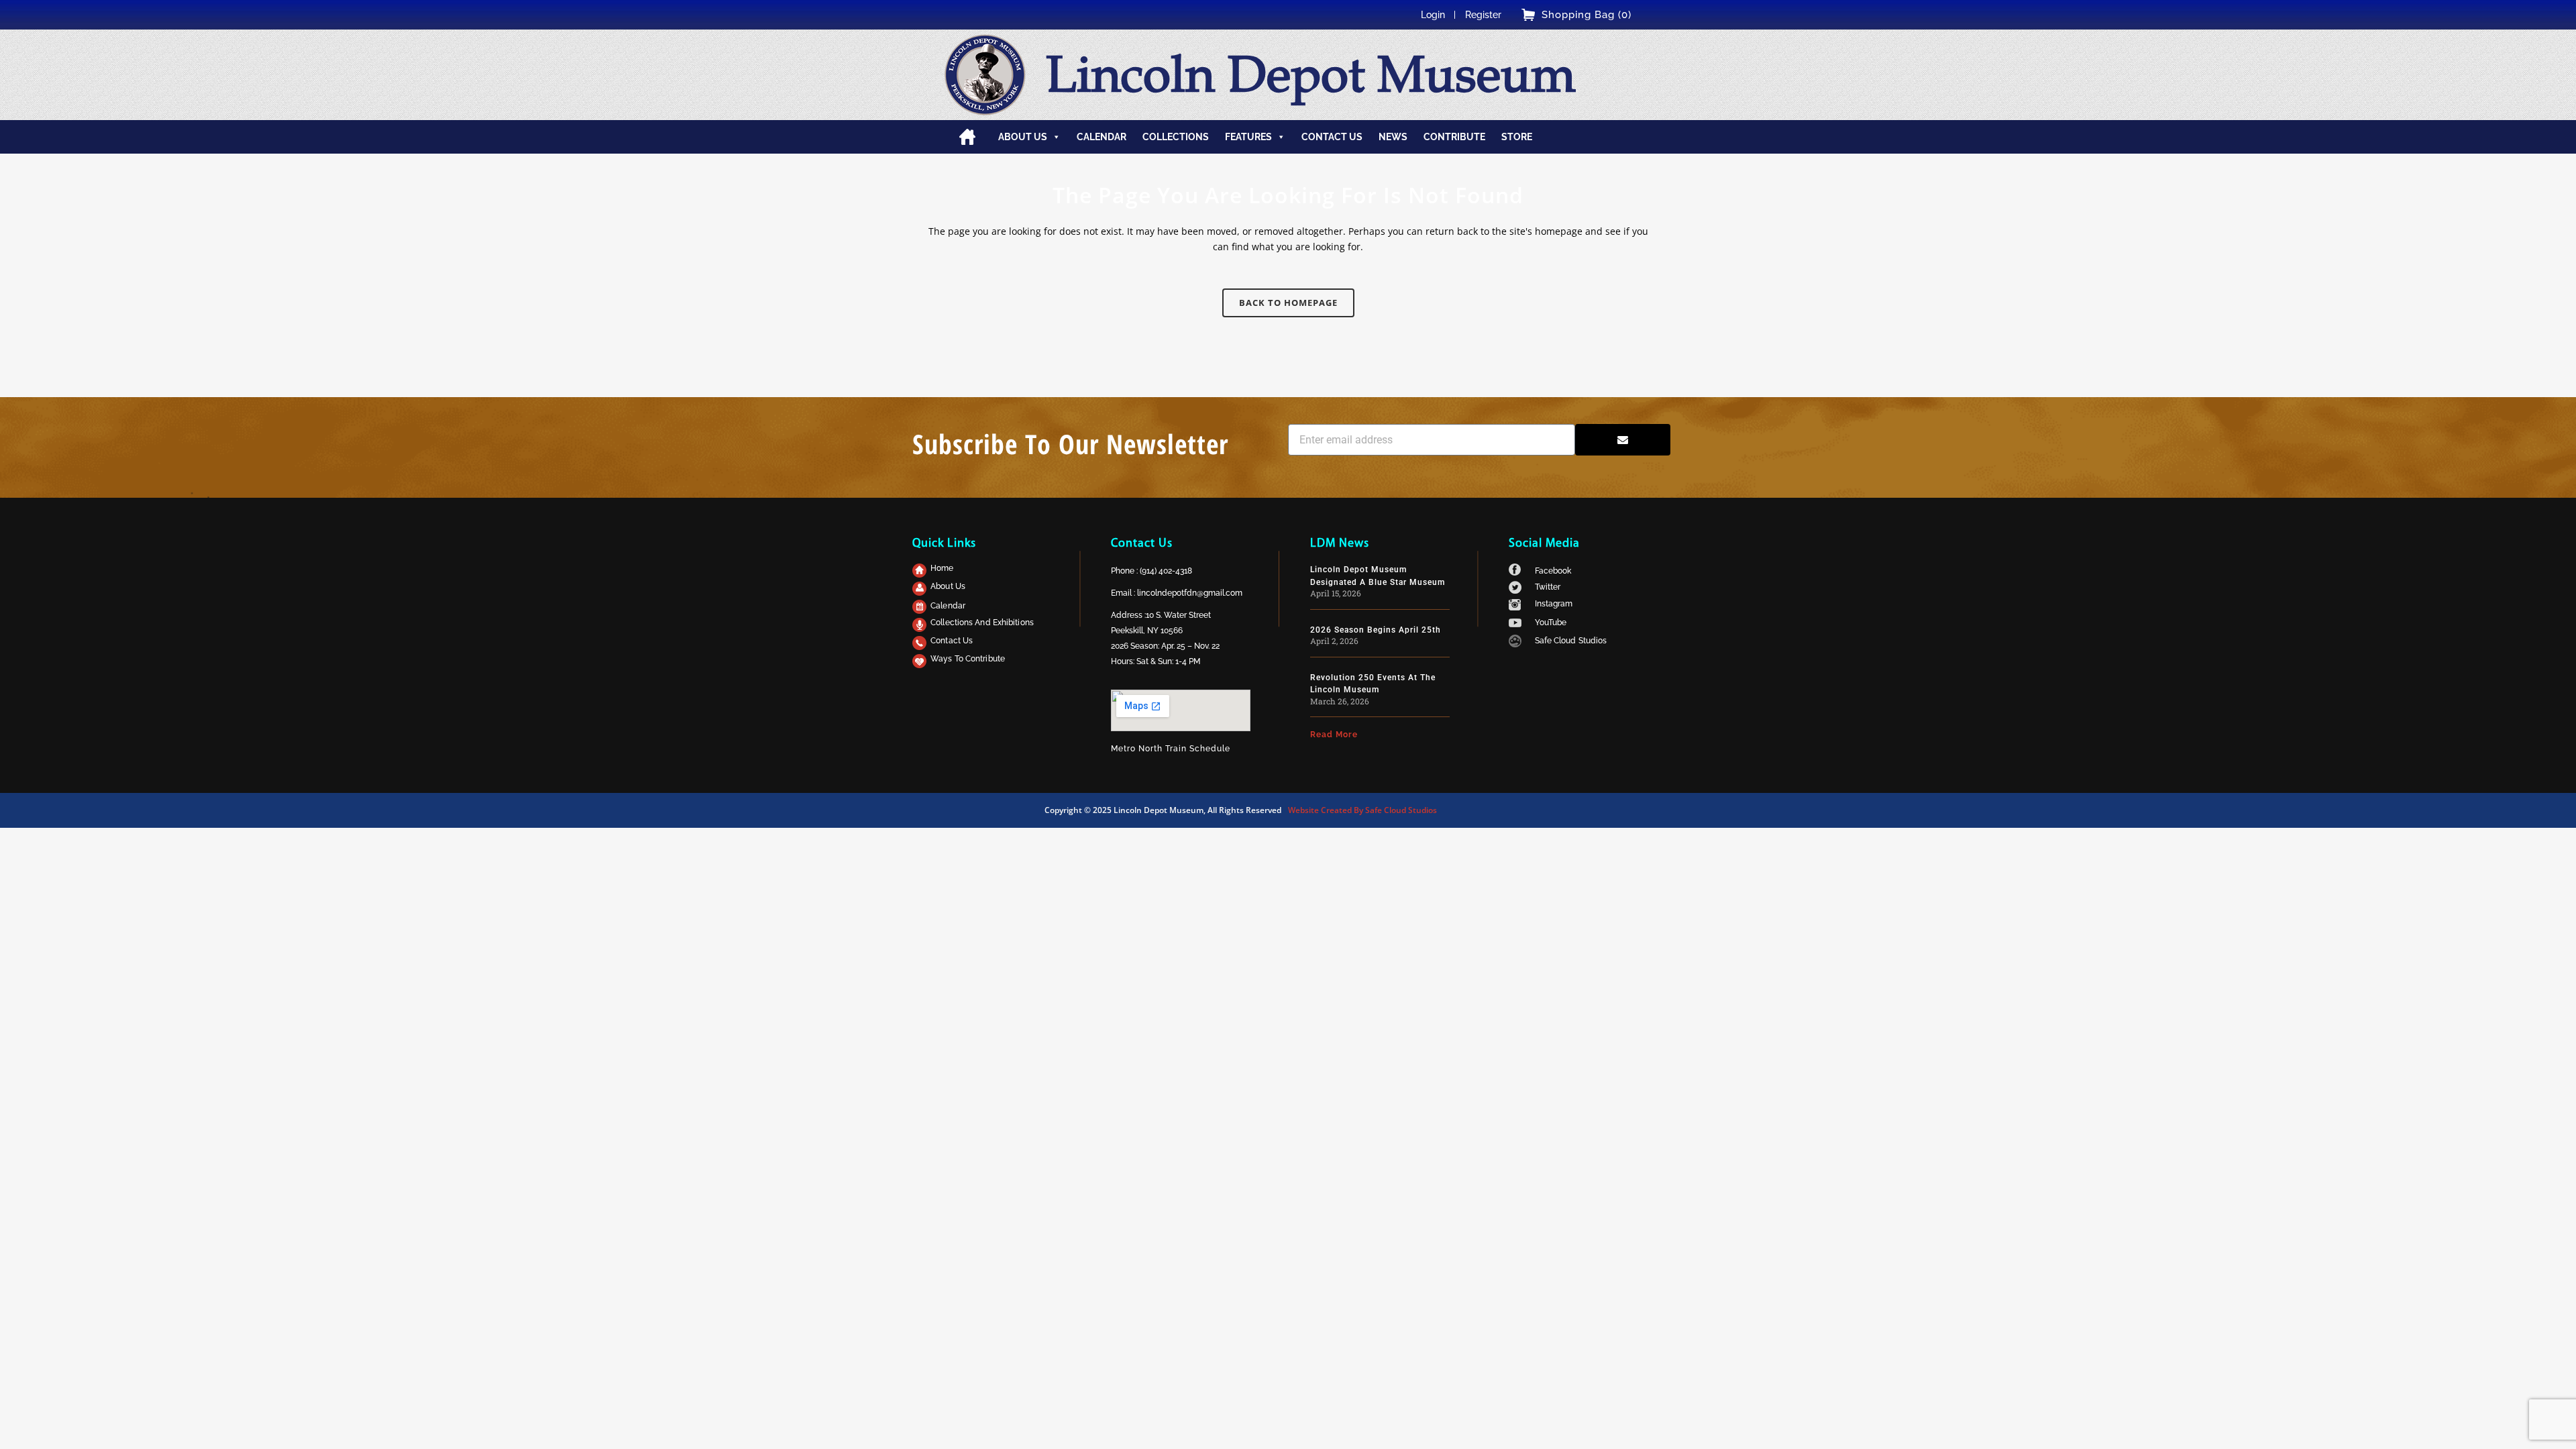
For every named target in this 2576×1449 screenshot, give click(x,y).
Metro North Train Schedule (1171, 749)
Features (1248, 137)
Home (967, 137)
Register (1483, 15)
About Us (948, 586)
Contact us (1332, 137)
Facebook (1553, 571)
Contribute (1454, 137)
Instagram (1554, 604)
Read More (1334, 735)
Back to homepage (1288, 303)
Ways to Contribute (968, 659)
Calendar (1102, 137)
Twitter (1548, 587)
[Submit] (1623, 440)
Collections (1176, 137)
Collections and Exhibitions (982, 623)
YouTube (1551, 623)
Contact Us (952, 641)
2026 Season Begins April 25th (1376, 630)
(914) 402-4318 (1166, 571)
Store (1517, 137)
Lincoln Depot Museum (1310, 74)
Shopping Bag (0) (1587, 15)
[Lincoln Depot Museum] (985, 75)
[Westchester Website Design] (1515, 644)
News (1393, 137)
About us (1023, 137)
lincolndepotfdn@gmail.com (1190, 593)
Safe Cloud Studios (1571, 641)
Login (1433, 15)
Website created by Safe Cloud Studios (1362, 810)
